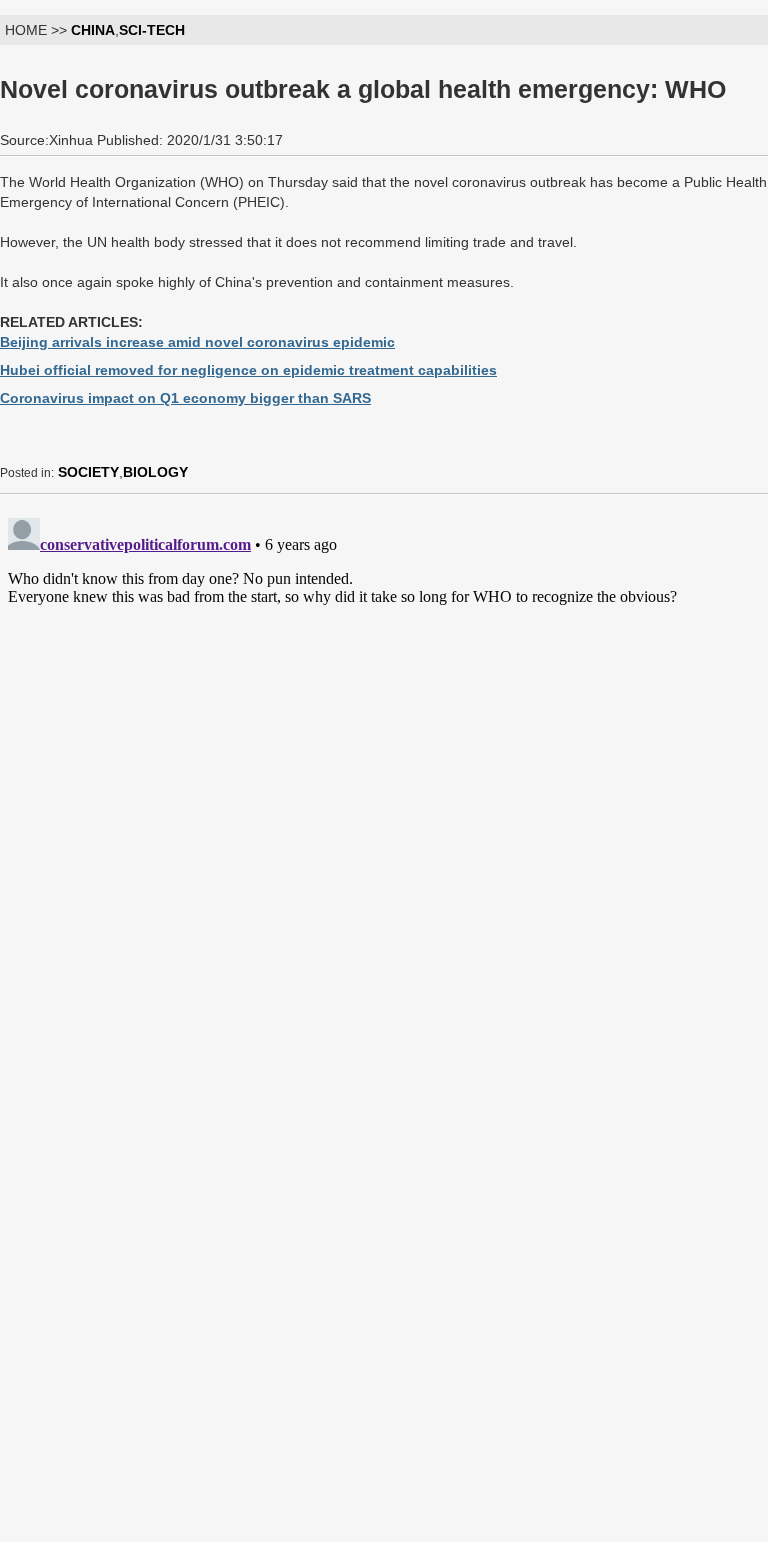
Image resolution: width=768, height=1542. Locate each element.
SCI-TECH (152, 30)
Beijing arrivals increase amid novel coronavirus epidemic (197, 342)
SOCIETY (88, 472)
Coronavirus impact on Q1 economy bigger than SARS (185, 398)
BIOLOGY (155, 472)
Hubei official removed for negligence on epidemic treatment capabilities (248, 370)
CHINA (93, 30)
